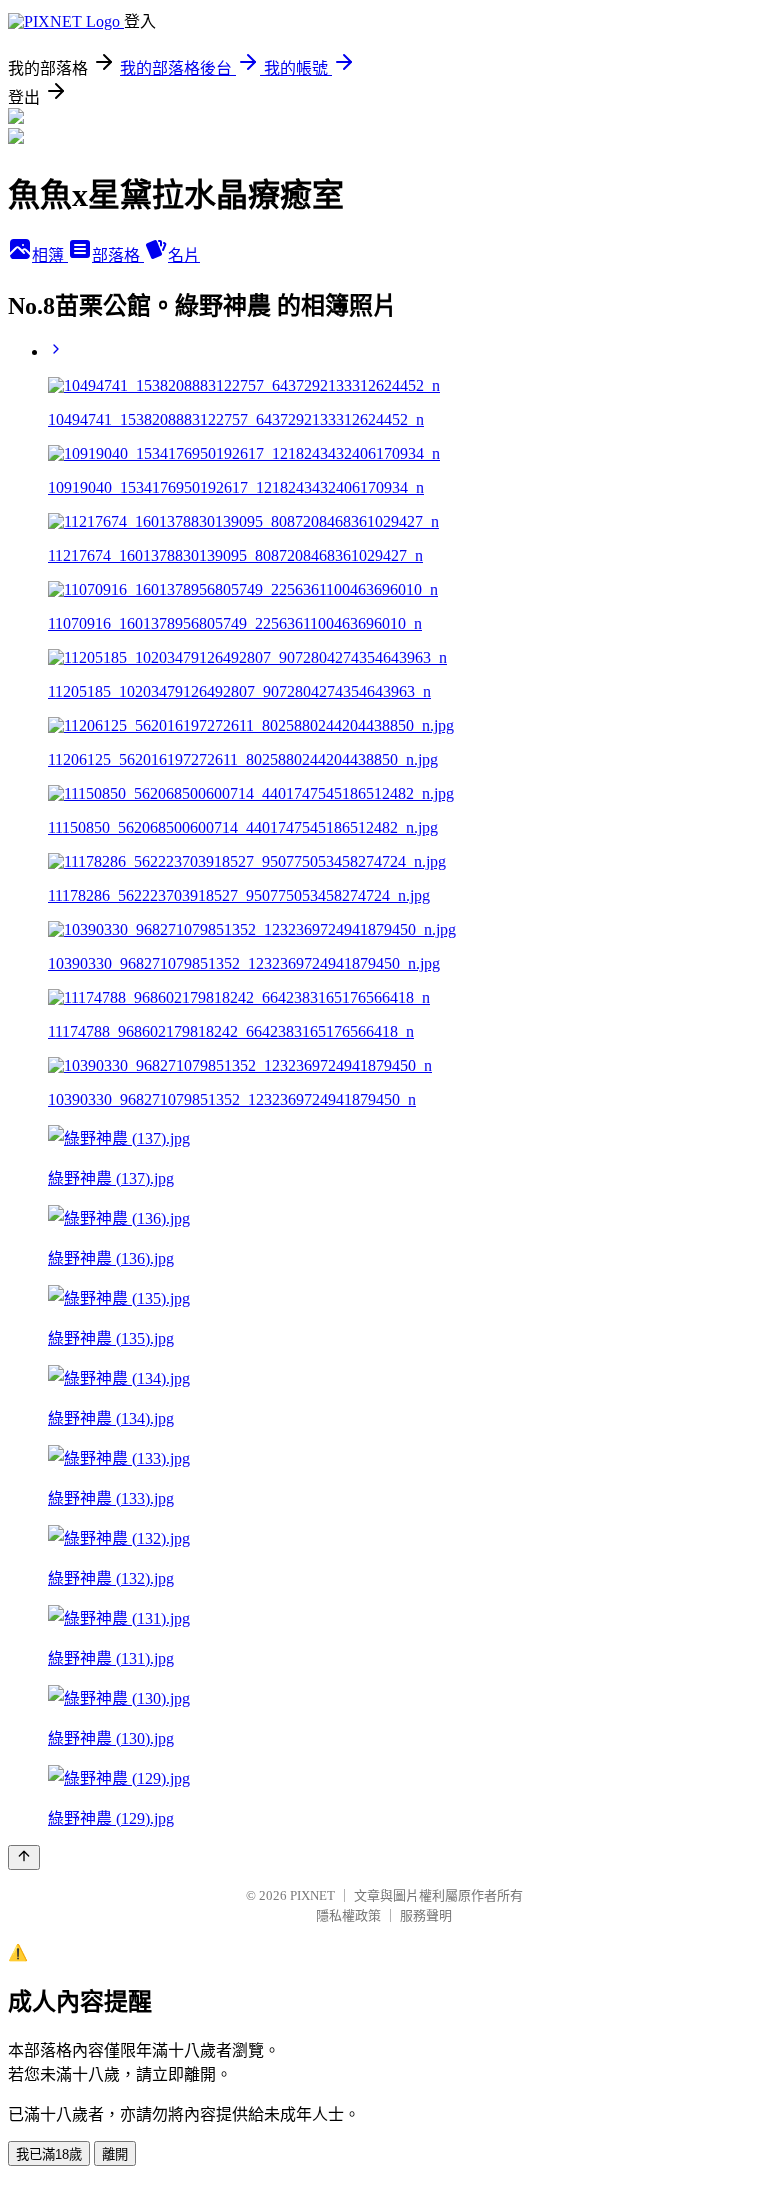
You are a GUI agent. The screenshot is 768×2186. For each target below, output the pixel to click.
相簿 (50, 255)
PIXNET (312, 1895)
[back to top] (24, 1857)
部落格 (118, 255)
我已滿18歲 (49, 2154)
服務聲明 (426, 1915)
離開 (115, 2154)
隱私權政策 (348, 1915)
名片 (184, 255)
